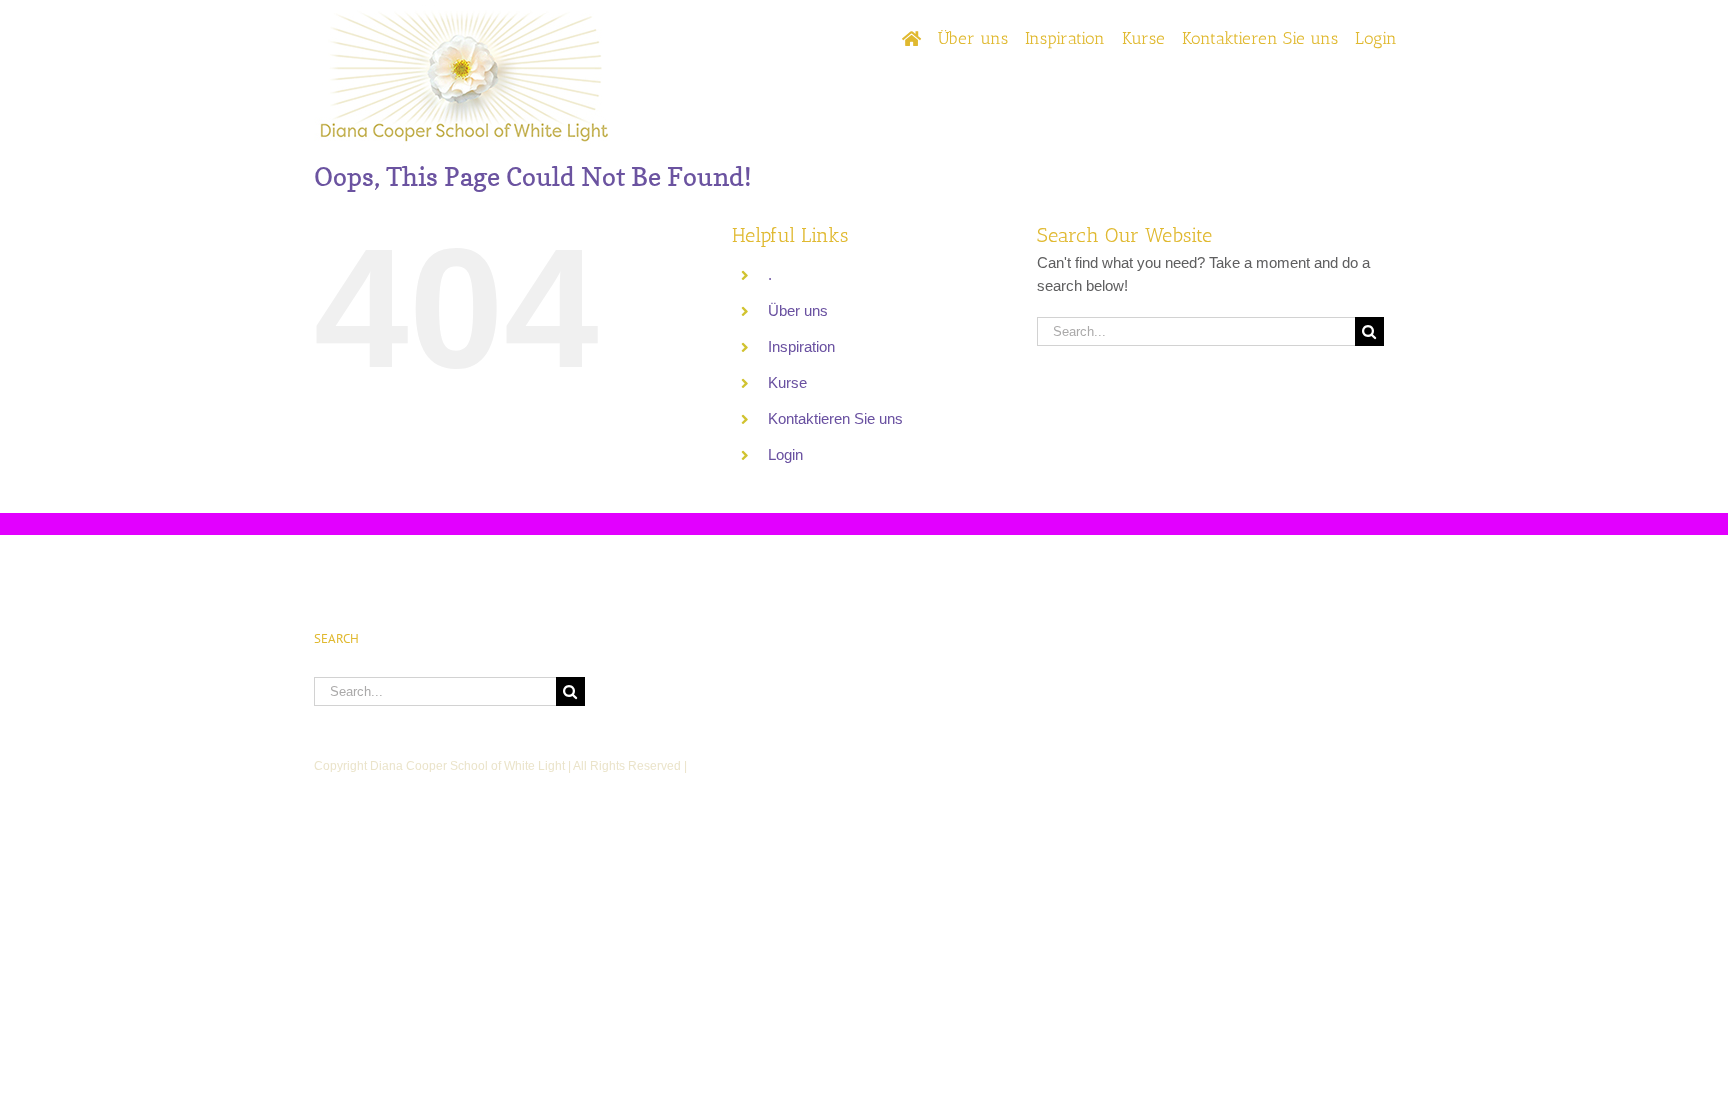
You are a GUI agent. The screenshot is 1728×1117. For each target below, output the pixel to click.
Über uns (798, 310)
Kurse (787, 382)
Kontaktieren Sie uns (835, 418)
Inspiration (801, 346)
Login (785, 454)
